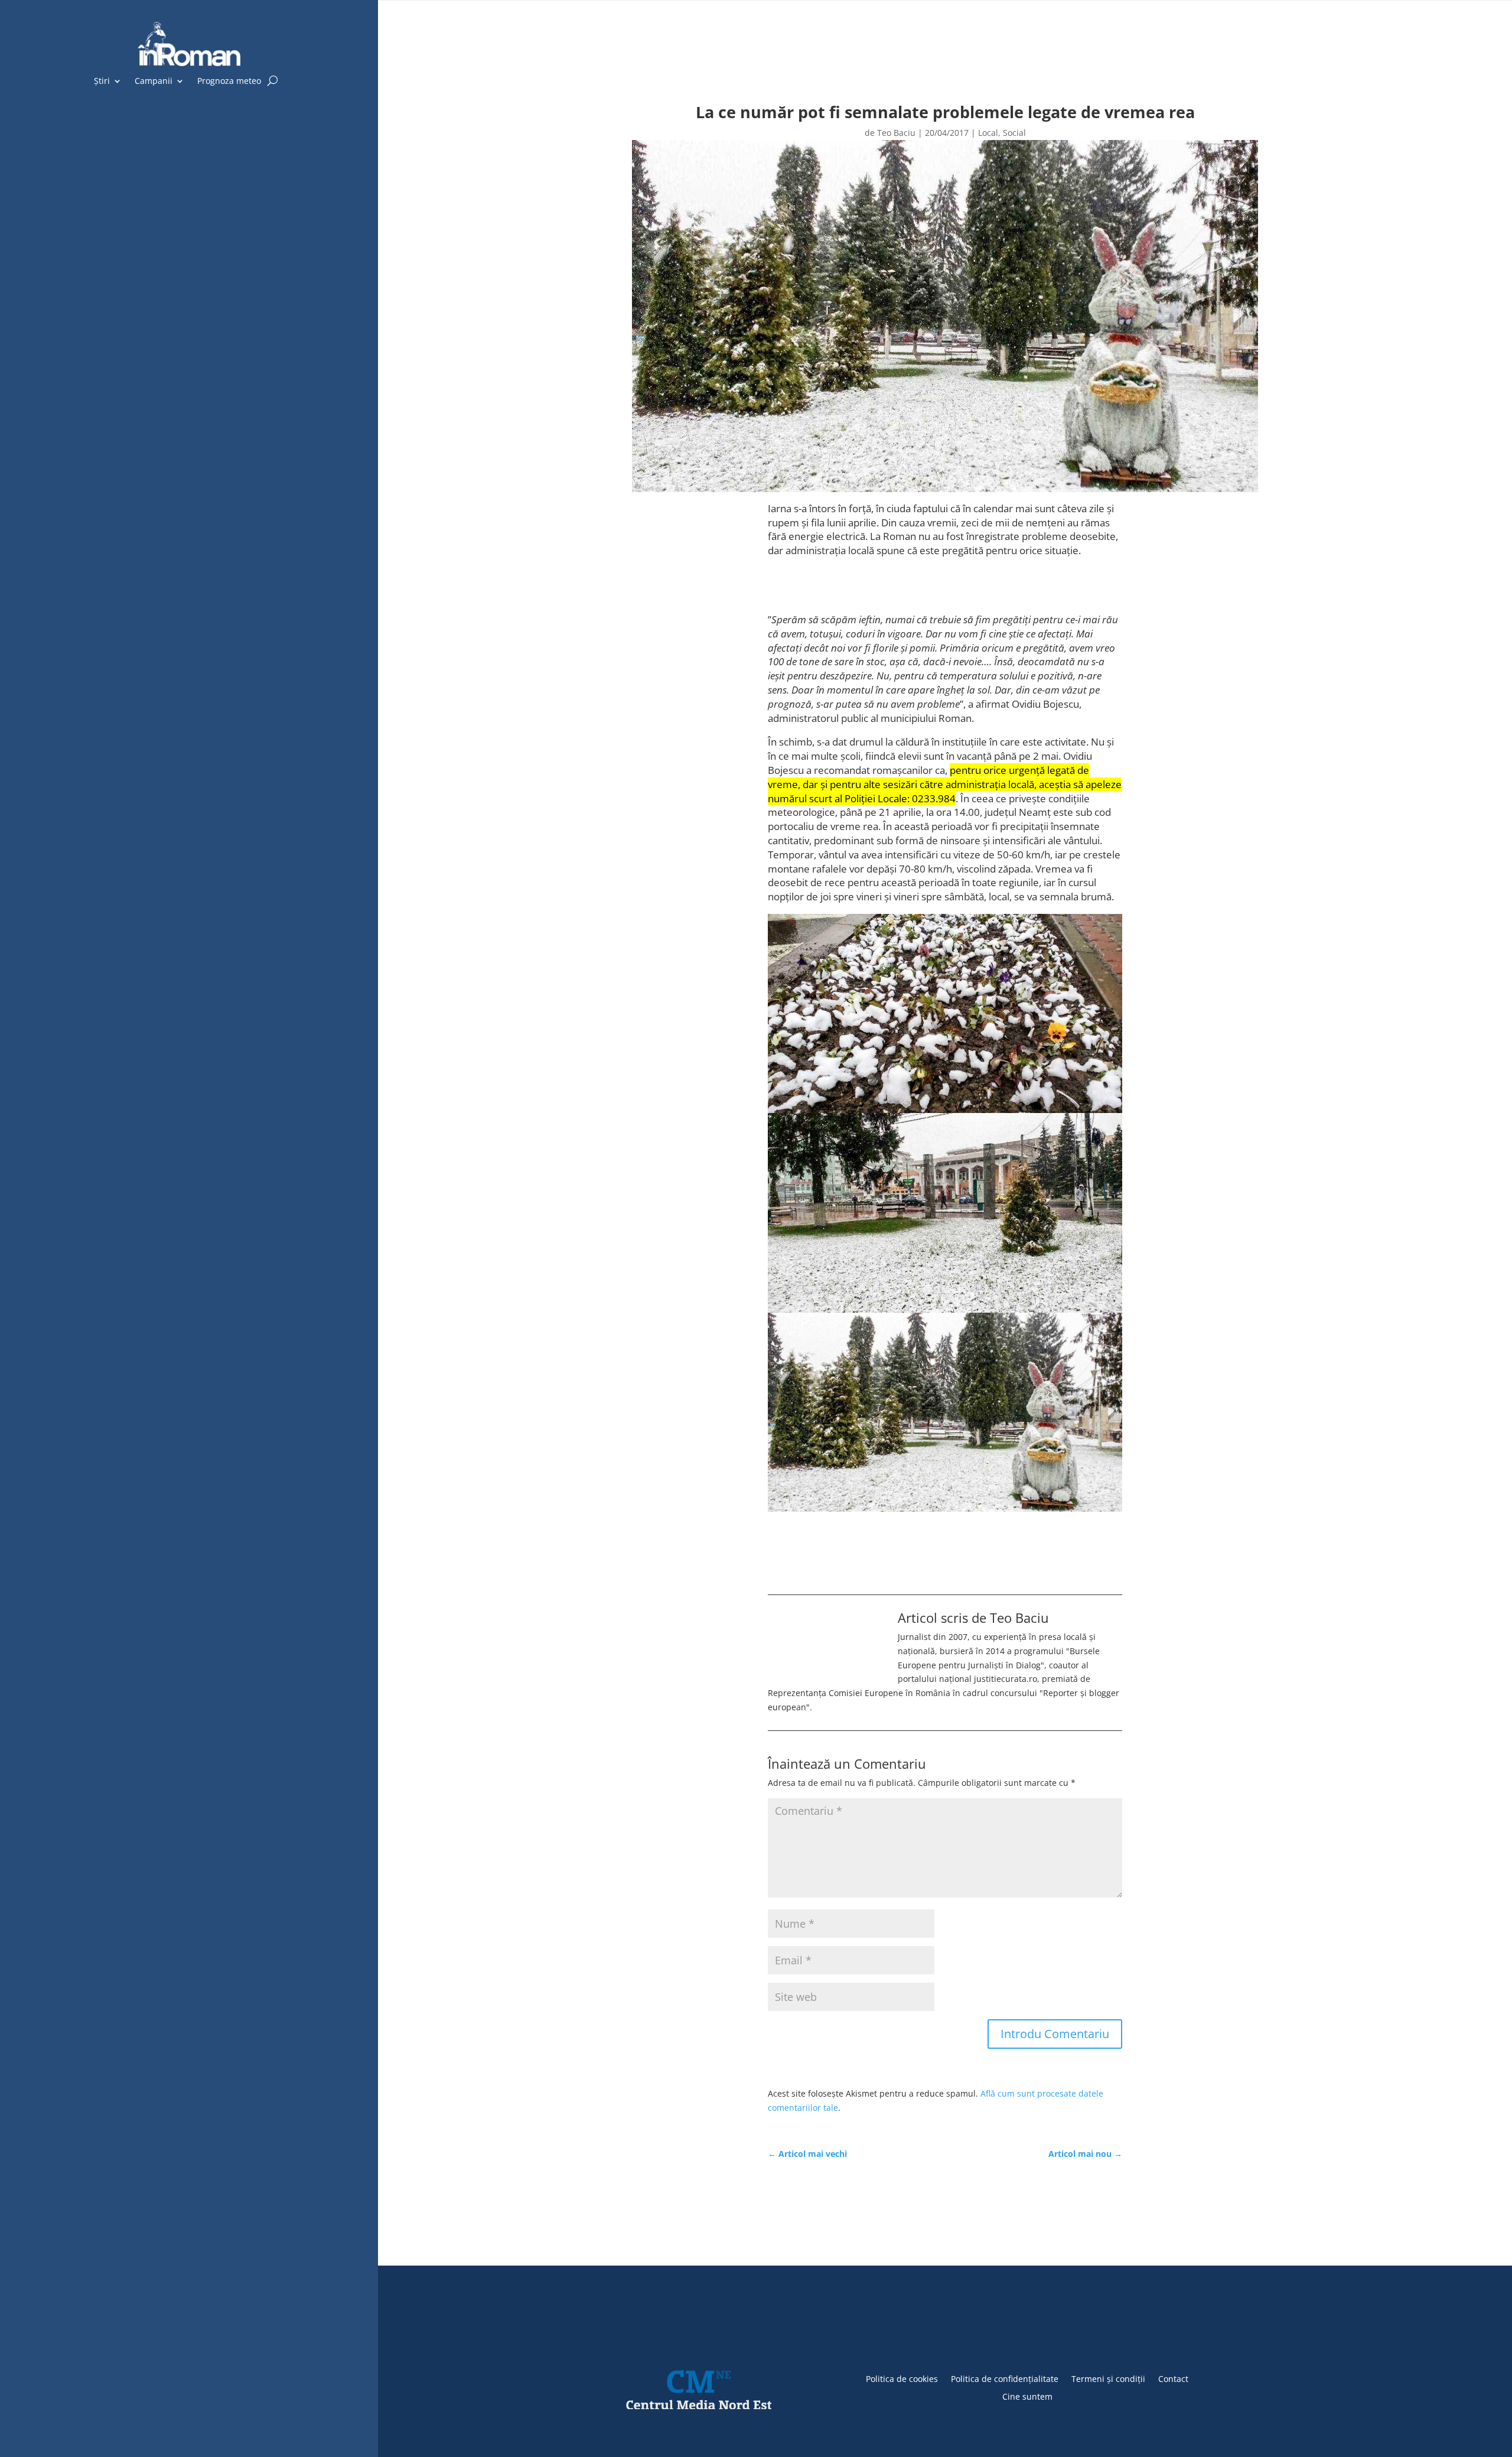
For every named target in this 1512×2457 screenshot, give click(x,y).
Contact (1173, 2378)
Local (988, 133)
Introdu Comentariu (1055, 2034)
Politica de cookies (902, 2378)
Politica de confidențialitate (1005, 2378)
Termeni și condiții (1108, 2378)
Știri (102, 82)
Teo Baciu (896, 133)
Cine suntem (1027, 2396)
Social (1014, 133)
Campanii (154, 82)
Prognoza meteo (229, 82)
